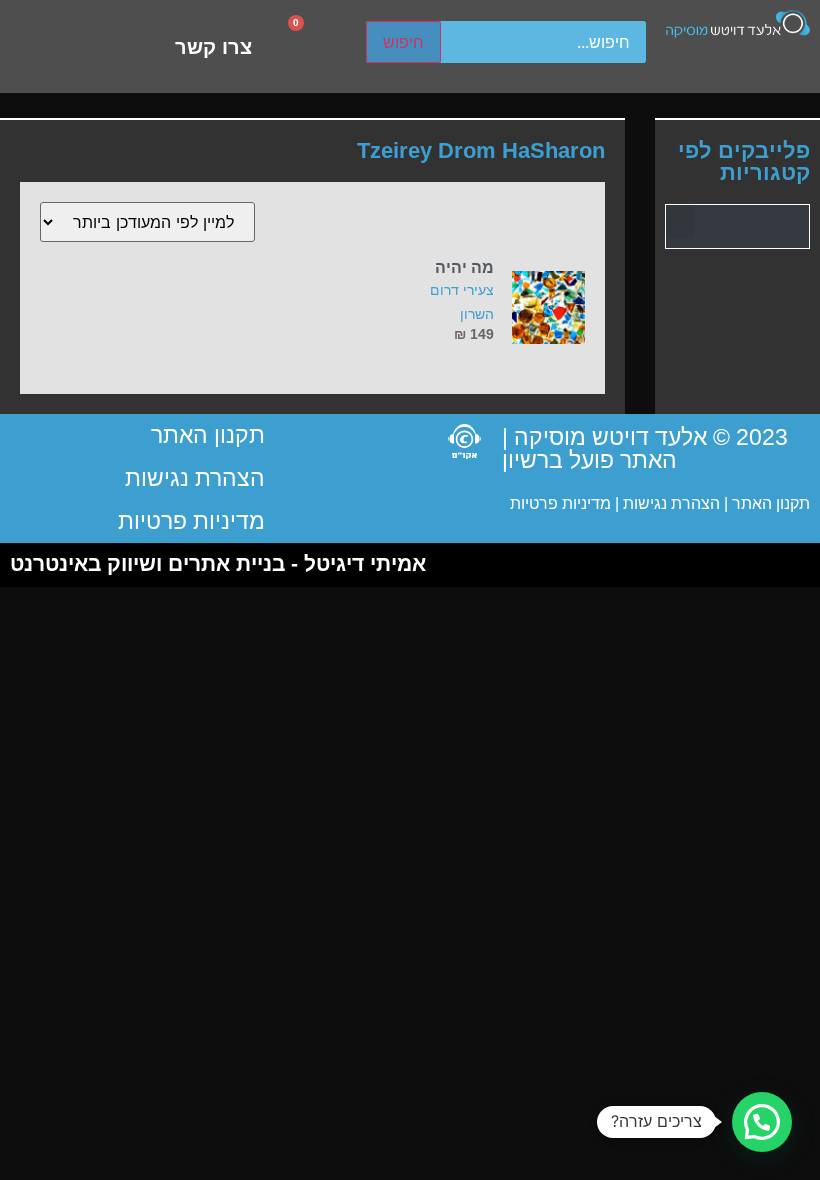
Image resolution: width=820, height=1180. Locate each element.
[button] (680, 221)
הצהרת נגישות (669, 503)
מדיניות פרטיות (560, 503)
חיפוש (403, 42)
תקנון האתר (771, 503)
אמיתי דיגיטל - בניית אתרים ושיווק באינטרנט (218, 563)
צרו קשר (213, 47)
